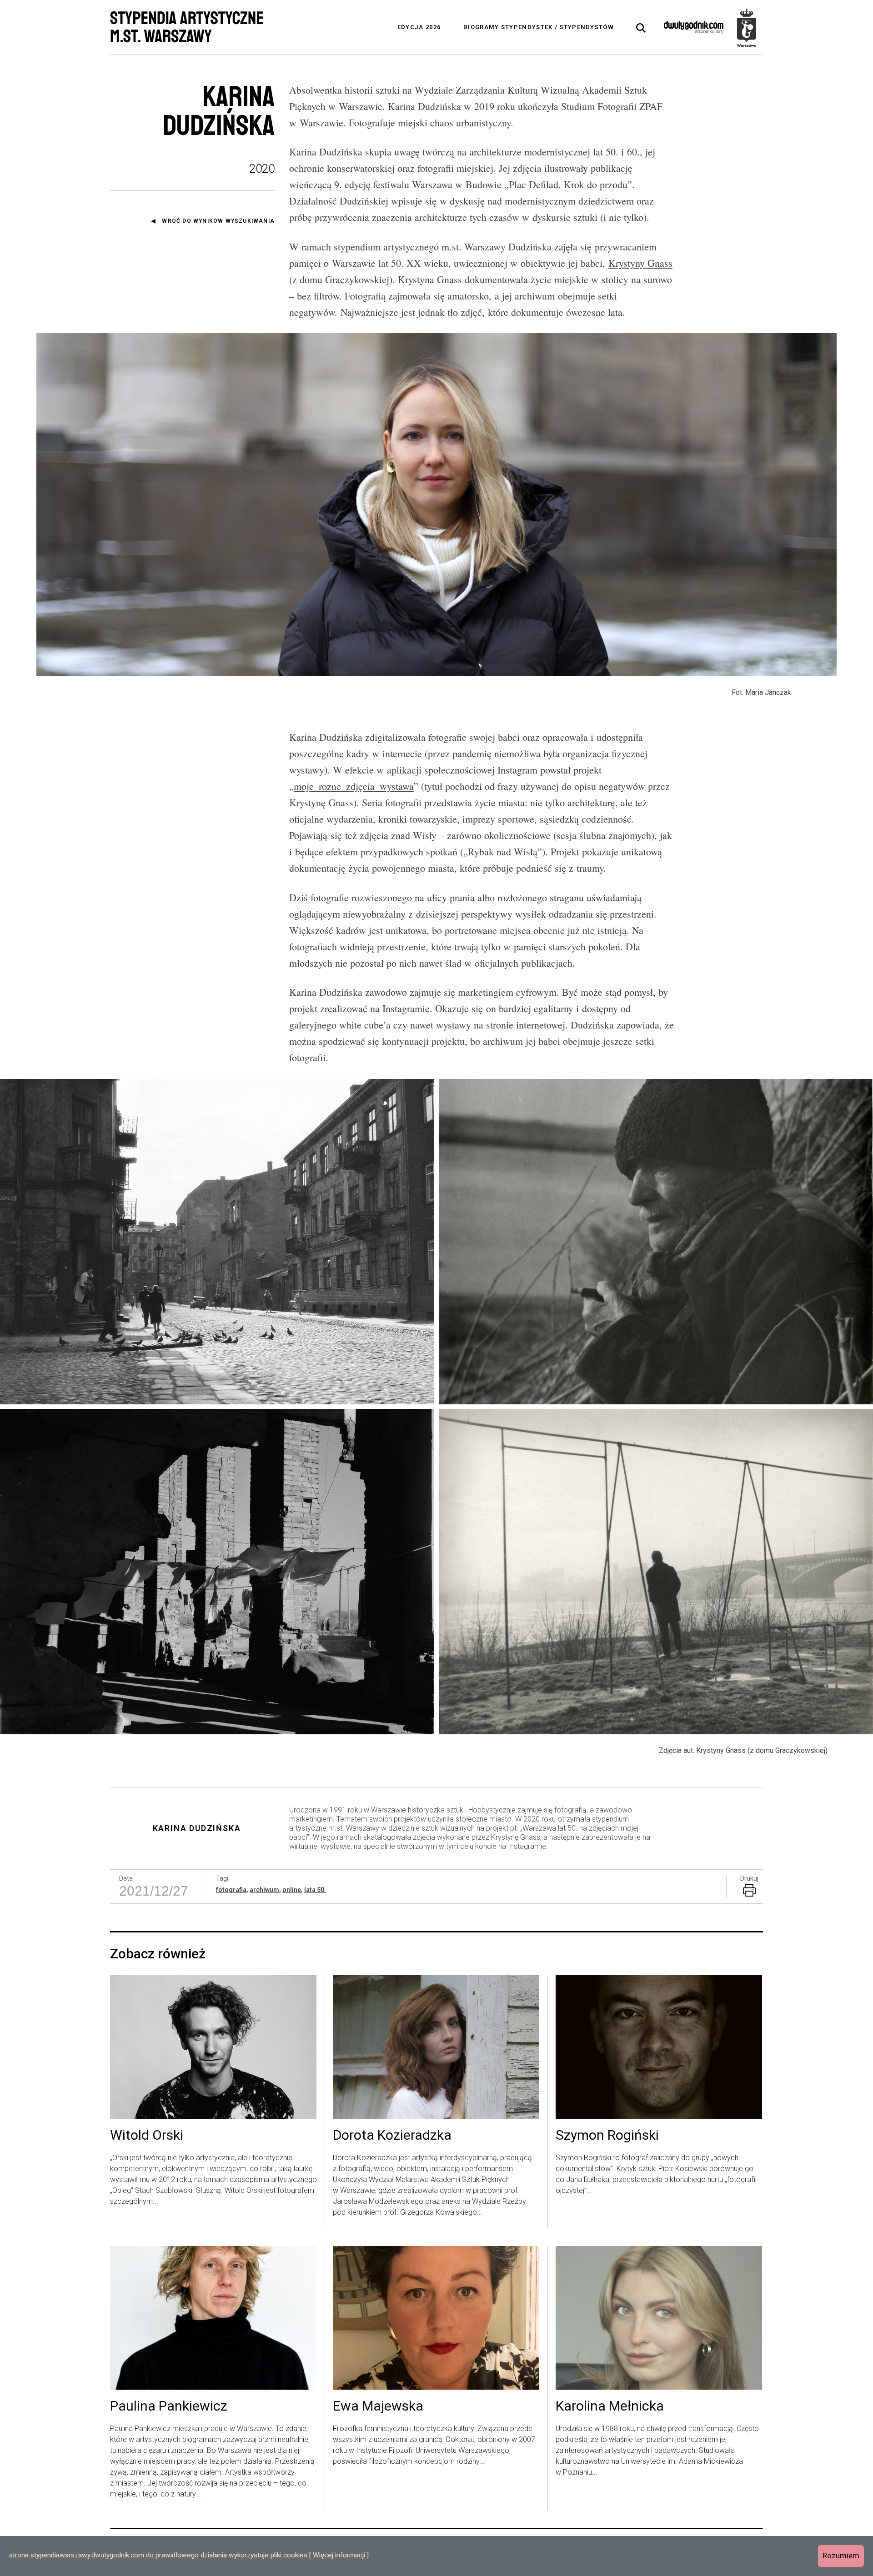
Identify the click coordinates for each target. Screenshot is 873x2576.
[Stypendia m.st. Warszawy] (747, 27)
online (292, 1890)
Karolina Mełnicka (610, 2406)
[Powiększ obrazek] (218, 1242)
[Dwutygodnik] (694, 27)
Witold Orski (147, 2136)
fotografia (231, 1890)
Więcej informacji (339, 2555)
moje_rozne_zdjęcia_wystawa (354, 786)
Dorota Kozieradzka (392, 2136)
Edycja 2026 (419, 27)
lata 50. (315, 1890)
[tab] (641, 28)
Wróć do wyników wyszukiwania (218, 221)
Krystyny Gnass (640, 263)
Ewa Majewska (378, 2406)
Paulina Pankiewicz (169, 2406)
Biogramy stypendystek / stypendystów (539, 27)
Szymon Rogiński (607, 2136)
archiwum (264, 1890)
